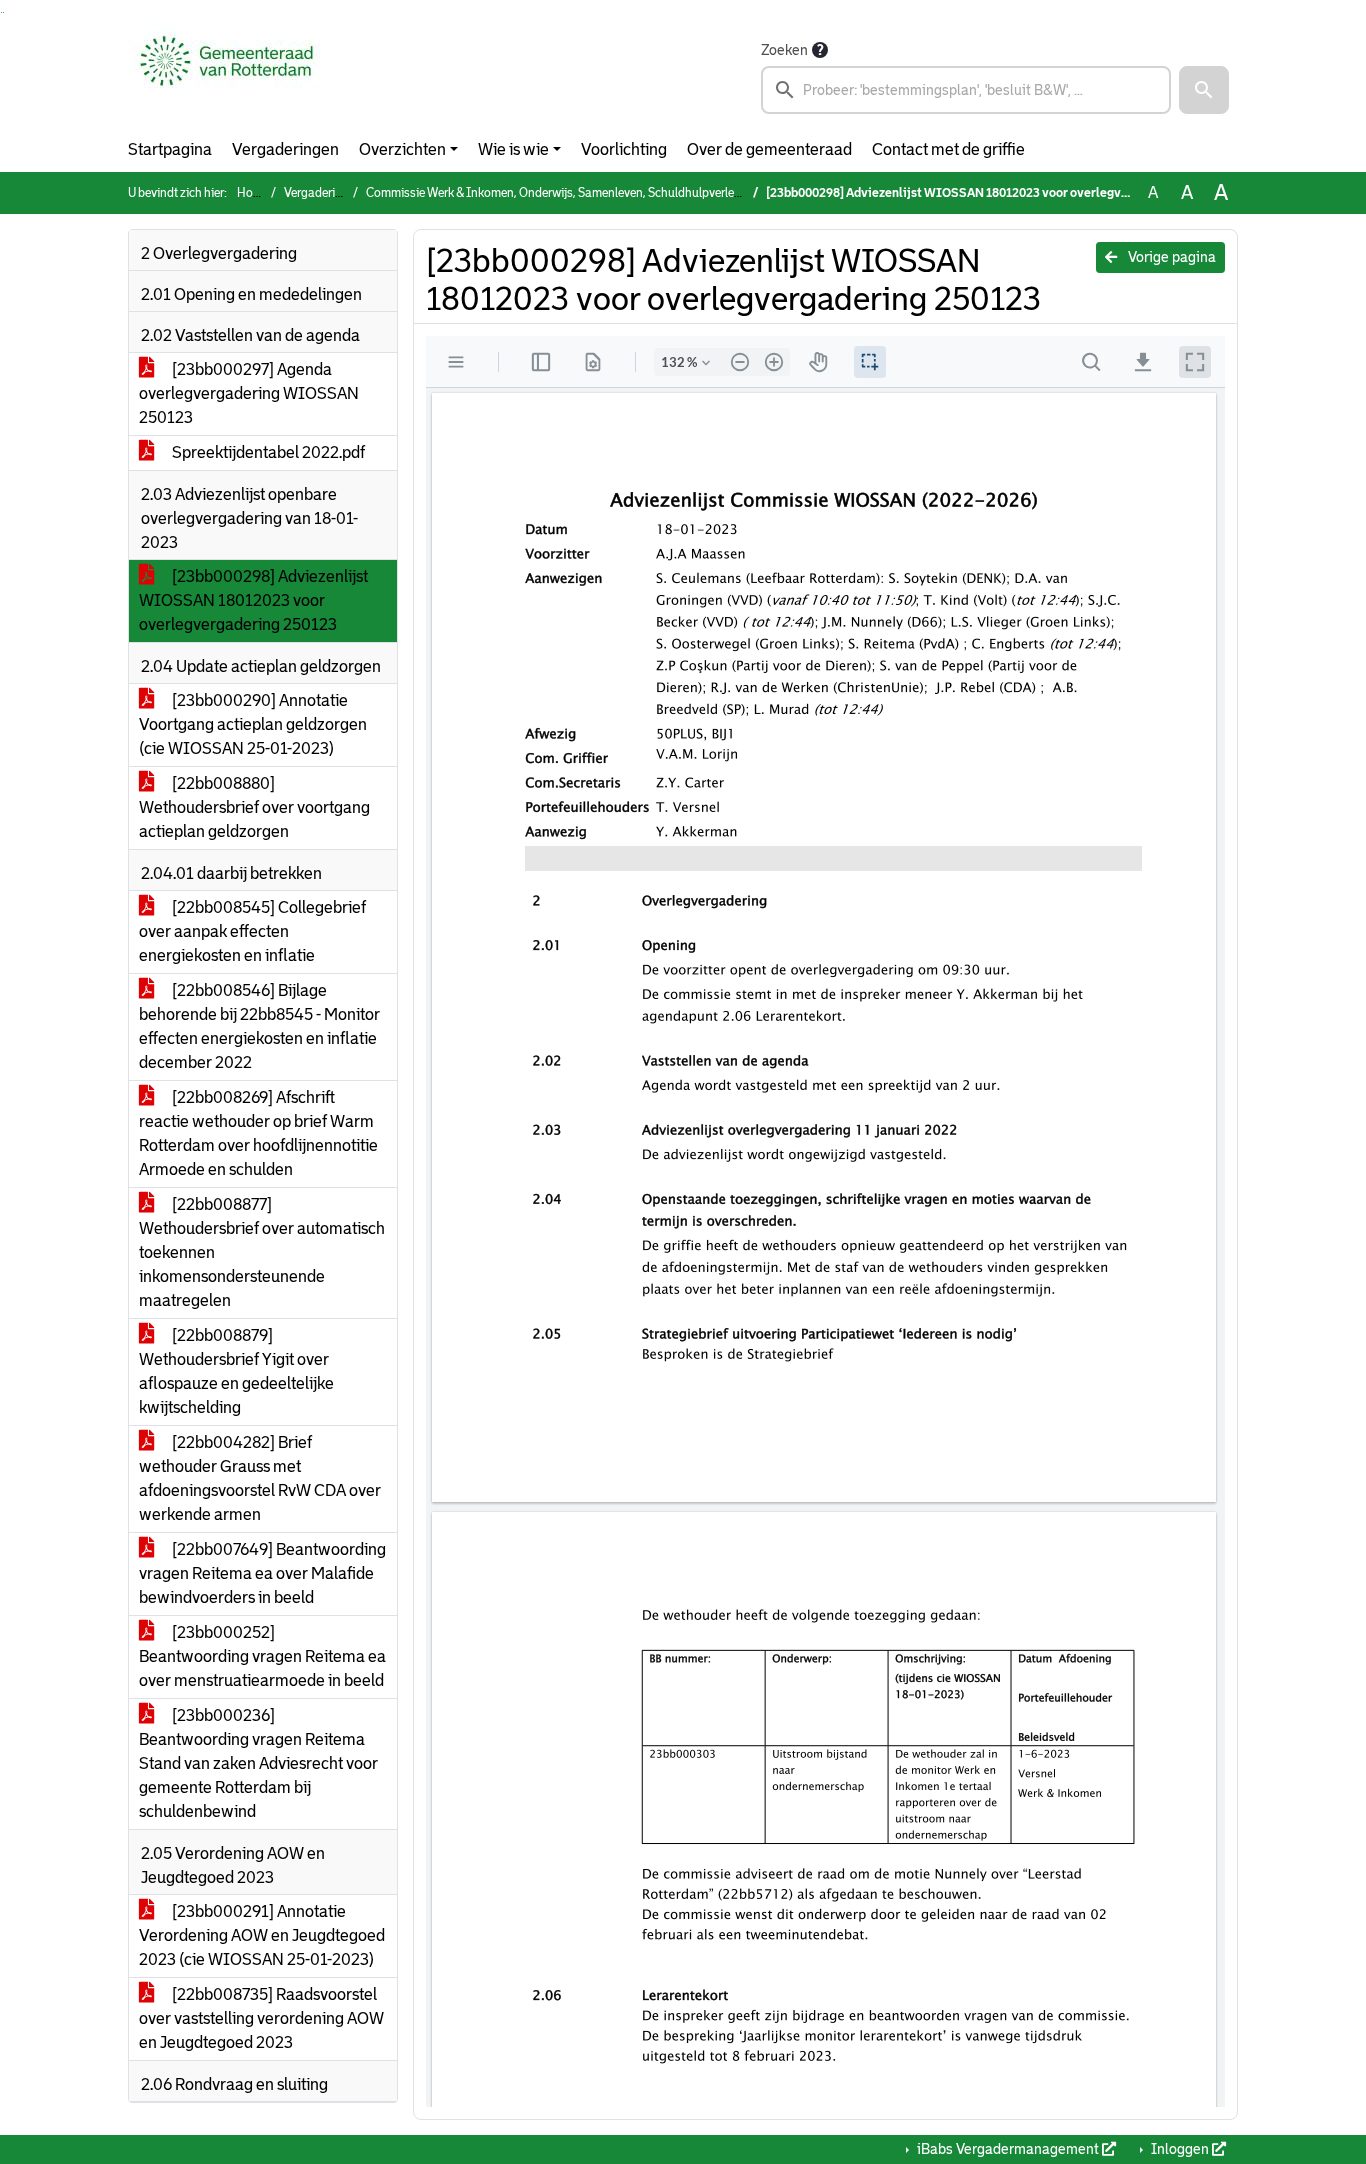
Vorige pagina (1170, 257)
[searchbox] (966, 90)
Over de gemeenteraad (769, 149)
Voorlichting (624, 149)
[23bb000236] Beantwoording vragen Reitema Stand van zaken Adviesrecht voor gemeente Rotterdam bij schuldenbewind (258, 1763)
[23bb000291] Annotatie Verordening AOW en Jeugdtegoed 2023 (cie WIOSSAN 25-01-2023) (262, 1935)
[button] (1204, 90)
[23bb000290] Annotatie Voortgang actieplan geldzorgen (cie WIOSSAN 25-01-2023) (253, 724)
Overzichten (402, 149)
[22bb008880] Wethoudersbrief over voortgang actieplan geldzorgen (254, 807)
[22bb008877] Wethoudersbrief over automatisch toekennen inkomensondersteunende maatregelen (262, 1252)
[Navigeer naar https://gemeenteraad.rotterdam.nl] (226, 76)
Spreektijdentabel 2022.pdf (267, 452)
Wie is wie (513, 149)
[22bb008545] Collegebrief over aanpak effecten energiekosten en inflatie (252, 931)
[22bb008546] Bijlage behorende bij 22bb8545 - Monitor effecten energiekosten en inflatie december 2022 (259, 1026)
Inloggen (1180, 2149)
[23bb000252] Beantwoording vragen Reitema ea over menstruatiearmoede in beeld (262, 1656)
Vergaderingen (285, 149)
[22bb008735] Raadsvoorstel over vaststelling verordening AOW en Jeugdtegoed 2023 (261, 2018)
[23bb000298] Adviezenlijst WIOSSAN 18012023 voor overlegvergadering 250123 (253, 600)
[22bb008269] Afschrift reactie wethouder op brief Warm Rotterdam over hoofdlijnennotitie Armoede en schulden (258, 1133)
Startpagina (170, 149)
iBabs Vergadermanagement (1008, 2149)
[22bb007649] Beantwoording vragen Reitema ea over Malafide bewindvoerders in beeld (262, 1573)
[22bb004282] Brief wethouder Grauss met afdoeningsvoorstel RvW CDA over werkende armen (260, 1478)
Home (253, 193)
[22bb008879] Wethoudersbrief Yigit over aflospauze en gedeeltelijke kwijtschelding (236, 1371)
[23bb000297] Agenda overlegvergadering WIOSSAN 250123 (249, 393)
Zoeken (784, 50)
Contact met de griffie (948, 149)
